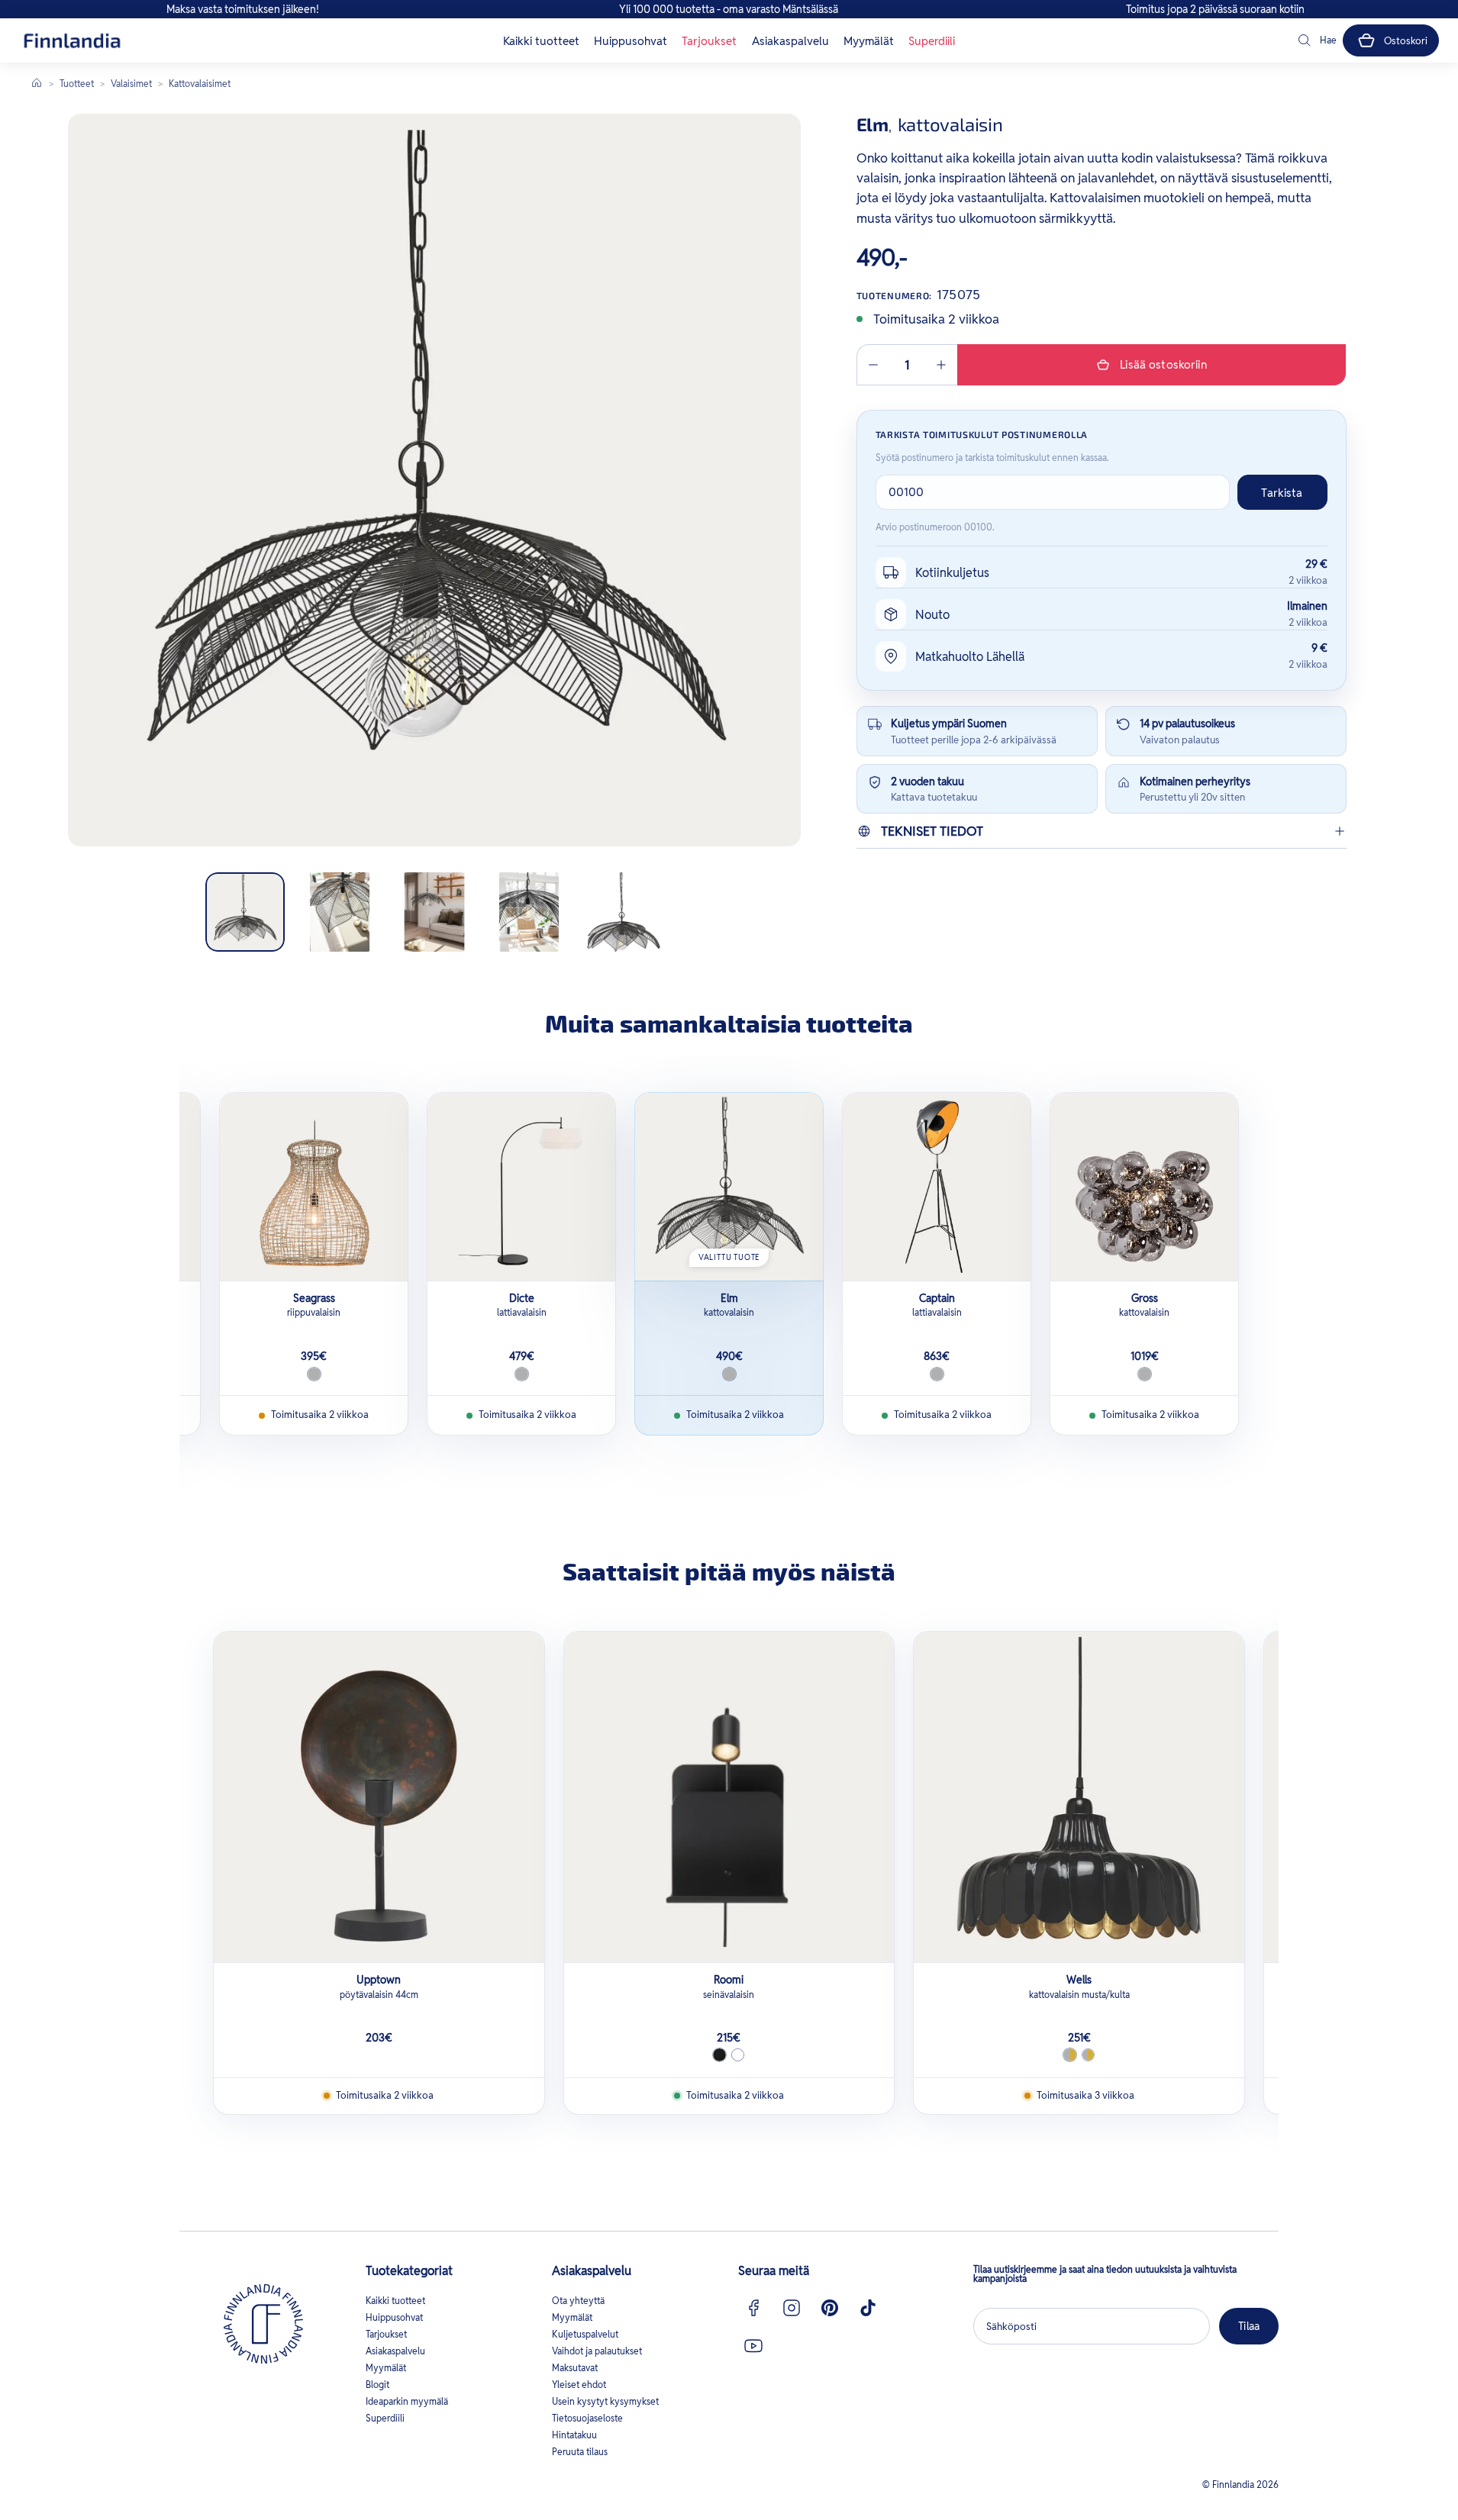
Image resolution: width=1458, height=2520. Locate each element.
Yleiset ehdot (579, 2385)
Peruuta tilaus (580, 2452)
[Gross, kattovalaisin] (1144, 1187)
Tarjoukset (709, 41)
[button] (1316, 40)
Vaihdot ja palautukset (597, 2351)
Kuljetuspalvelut (585, 2334)
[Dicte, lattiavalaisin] (521, 1187)
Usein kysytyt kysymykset (605, 2401)
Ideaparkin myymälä (407, 2401)
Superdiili (932, 41)
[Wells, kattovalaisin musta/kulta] (1079, 1797)
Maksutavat (575, 2368)
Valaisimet (131, 84)
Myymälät (869, 41)
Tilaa (1249, 2326)
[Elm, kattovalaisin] (729, 1187)
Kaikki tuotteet (541, 41)
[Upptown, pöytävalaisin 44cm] (379, 1797)
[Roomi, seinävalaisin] (729, 1797)
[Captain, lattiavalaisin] (937, 1187)
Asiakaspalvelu (790, 41)
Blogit (377, 2385)
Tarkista (1282, 493)
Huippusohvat (631, 41)
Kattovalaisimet (200, 84)
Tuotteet (77, 84)
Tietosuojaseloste (587, 2418)
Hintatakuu (574, 2435)
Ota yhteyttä (578, 2301)
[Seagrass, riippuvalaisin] (314, 1187)
